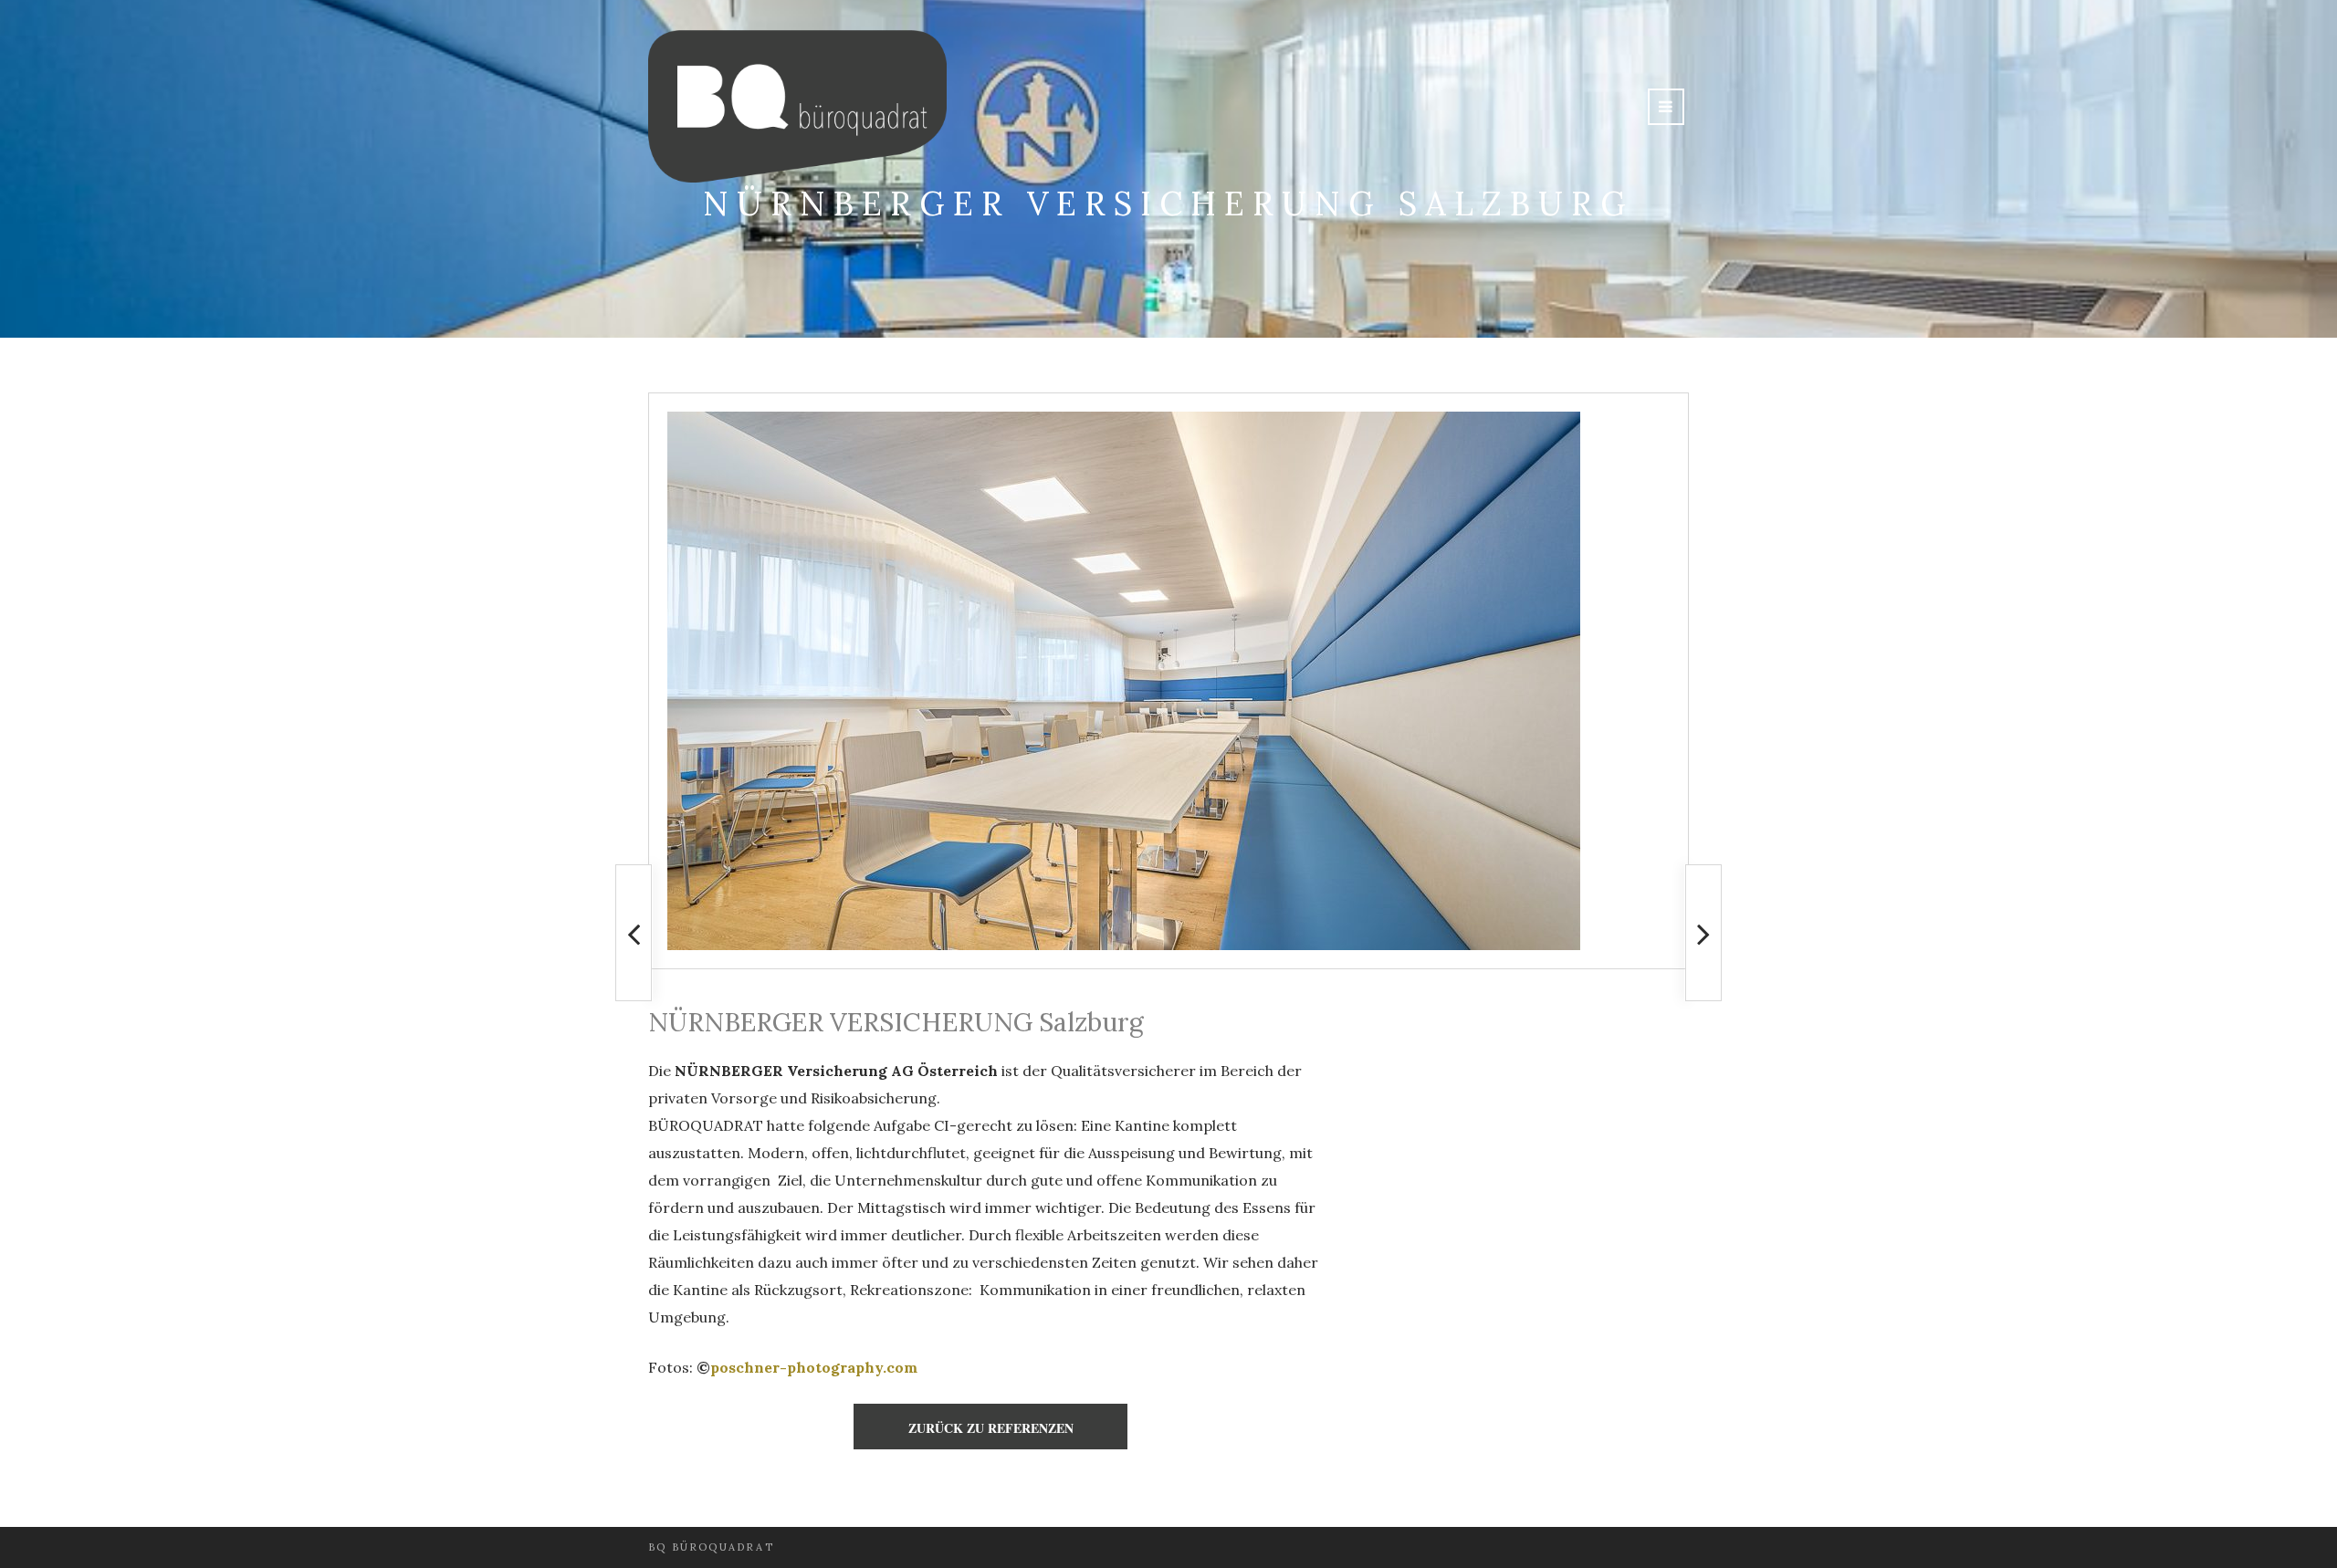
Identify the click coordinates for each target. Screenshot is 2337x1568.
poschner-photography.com (814, 1367)
